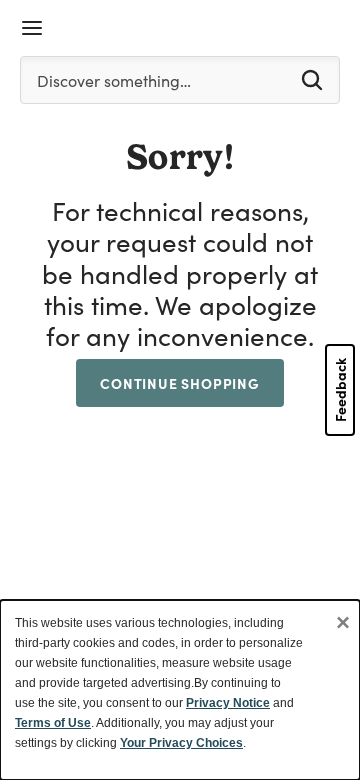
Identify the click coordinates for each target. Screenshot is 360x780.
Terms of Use (53, 723)
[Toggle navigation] (32, 28)
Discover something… (114, 80)
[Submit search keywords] (312, 79)
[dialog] (180, 690)
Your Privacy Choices (181, 743)
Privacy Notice (228, 703)
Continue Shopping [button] (180, 383)
